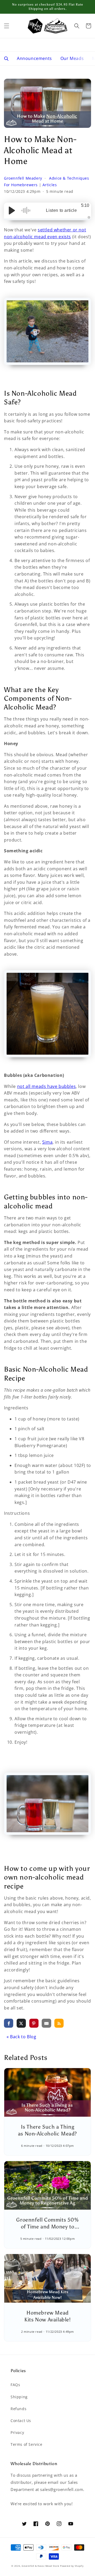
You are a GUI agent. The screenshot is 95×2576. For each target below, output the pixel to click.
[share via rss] (59, 2023)
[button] (7, 26)
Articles (50, 185)
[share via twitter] (21, 2023)
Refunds (18, 2409)
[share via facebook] (9, 2023)
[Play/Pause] (12, 211)
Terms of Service (27, 2444)
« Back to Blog (21, 2037)
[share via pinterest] (34, 2023)
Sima (47, 1142)
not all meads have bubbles (47, 1086)
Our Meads (72, 58)
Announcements (34, 58)
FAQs (15, 2385)
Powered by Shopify (72, 2566)
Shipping (19, 2397)
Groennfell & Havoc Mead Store (40, 2566)
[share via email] (46, 2023)
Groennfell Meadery (24, 178)
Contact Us (21, 2421)
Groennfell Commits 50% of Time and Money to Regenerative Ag (47, 2227)
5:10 (85, 205)
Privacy (17, 2432)
